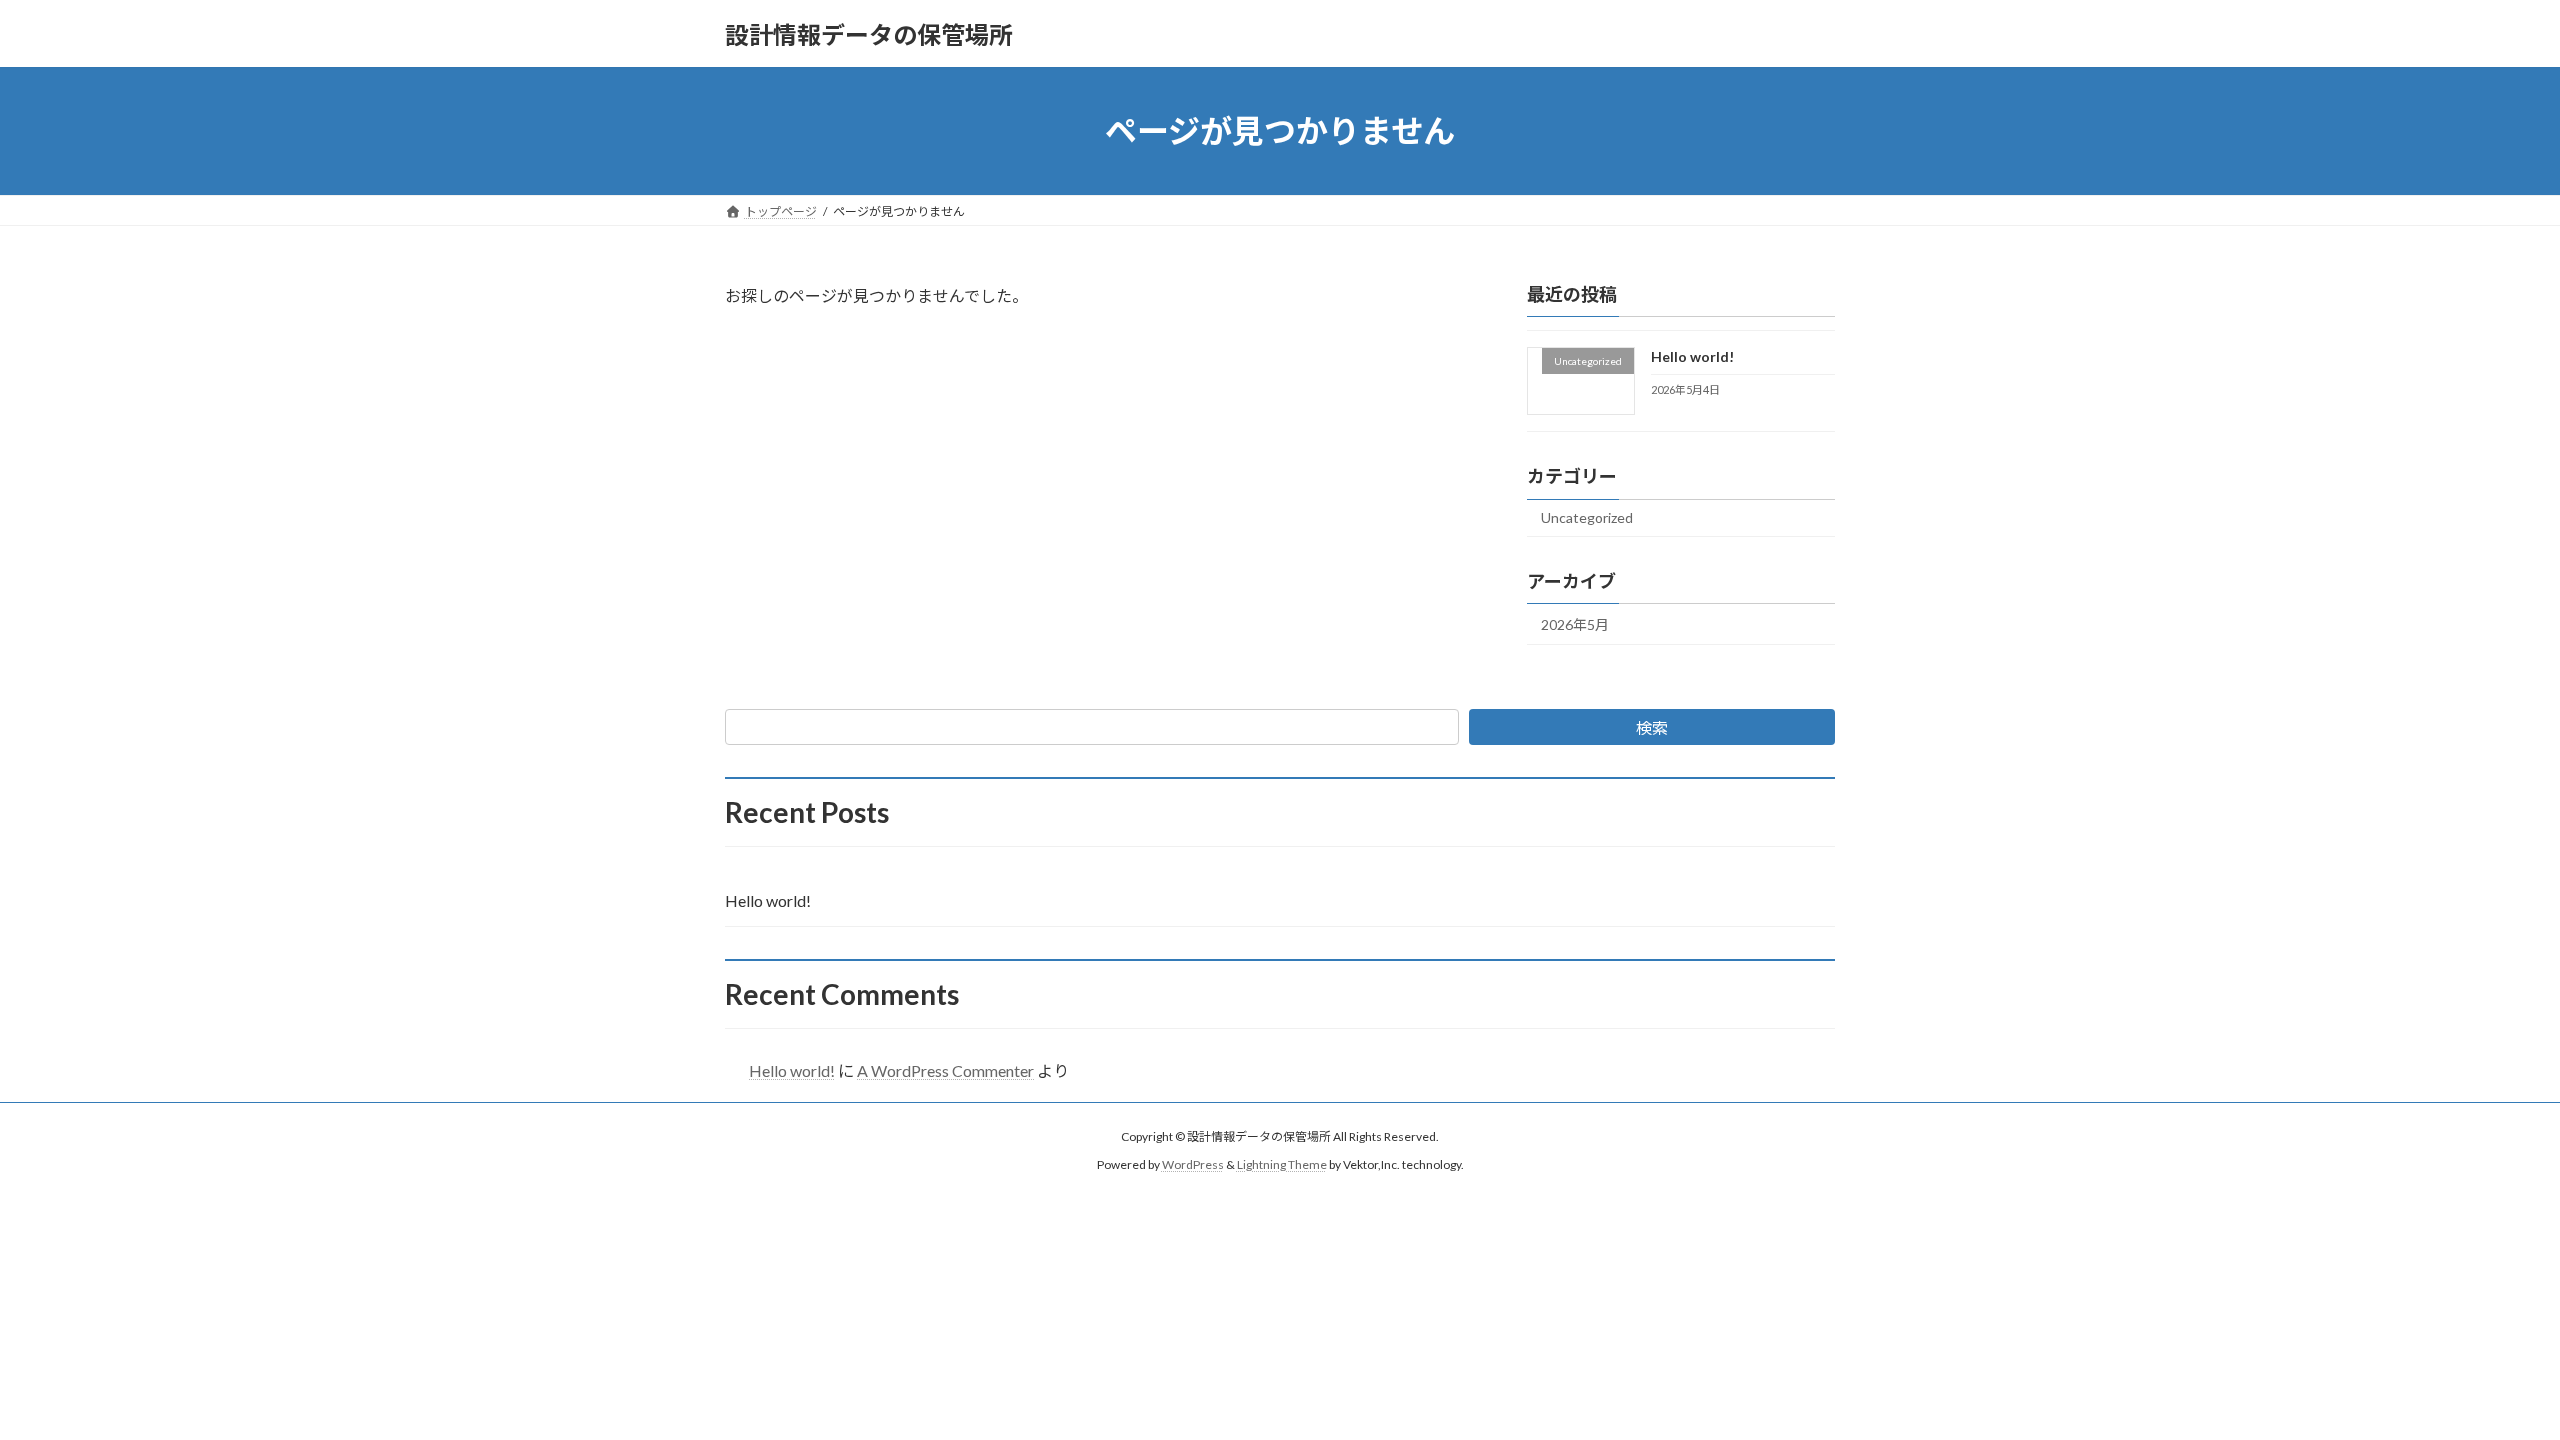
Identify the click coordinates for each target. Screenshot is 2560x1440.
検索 (1652, 727)
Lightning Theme (1282, 1165)
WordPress (1193, 1165)
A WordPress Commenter (945, 1070)
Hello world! (1692, 356)
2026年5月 (1575, 624)
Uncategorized (1587, 517)
